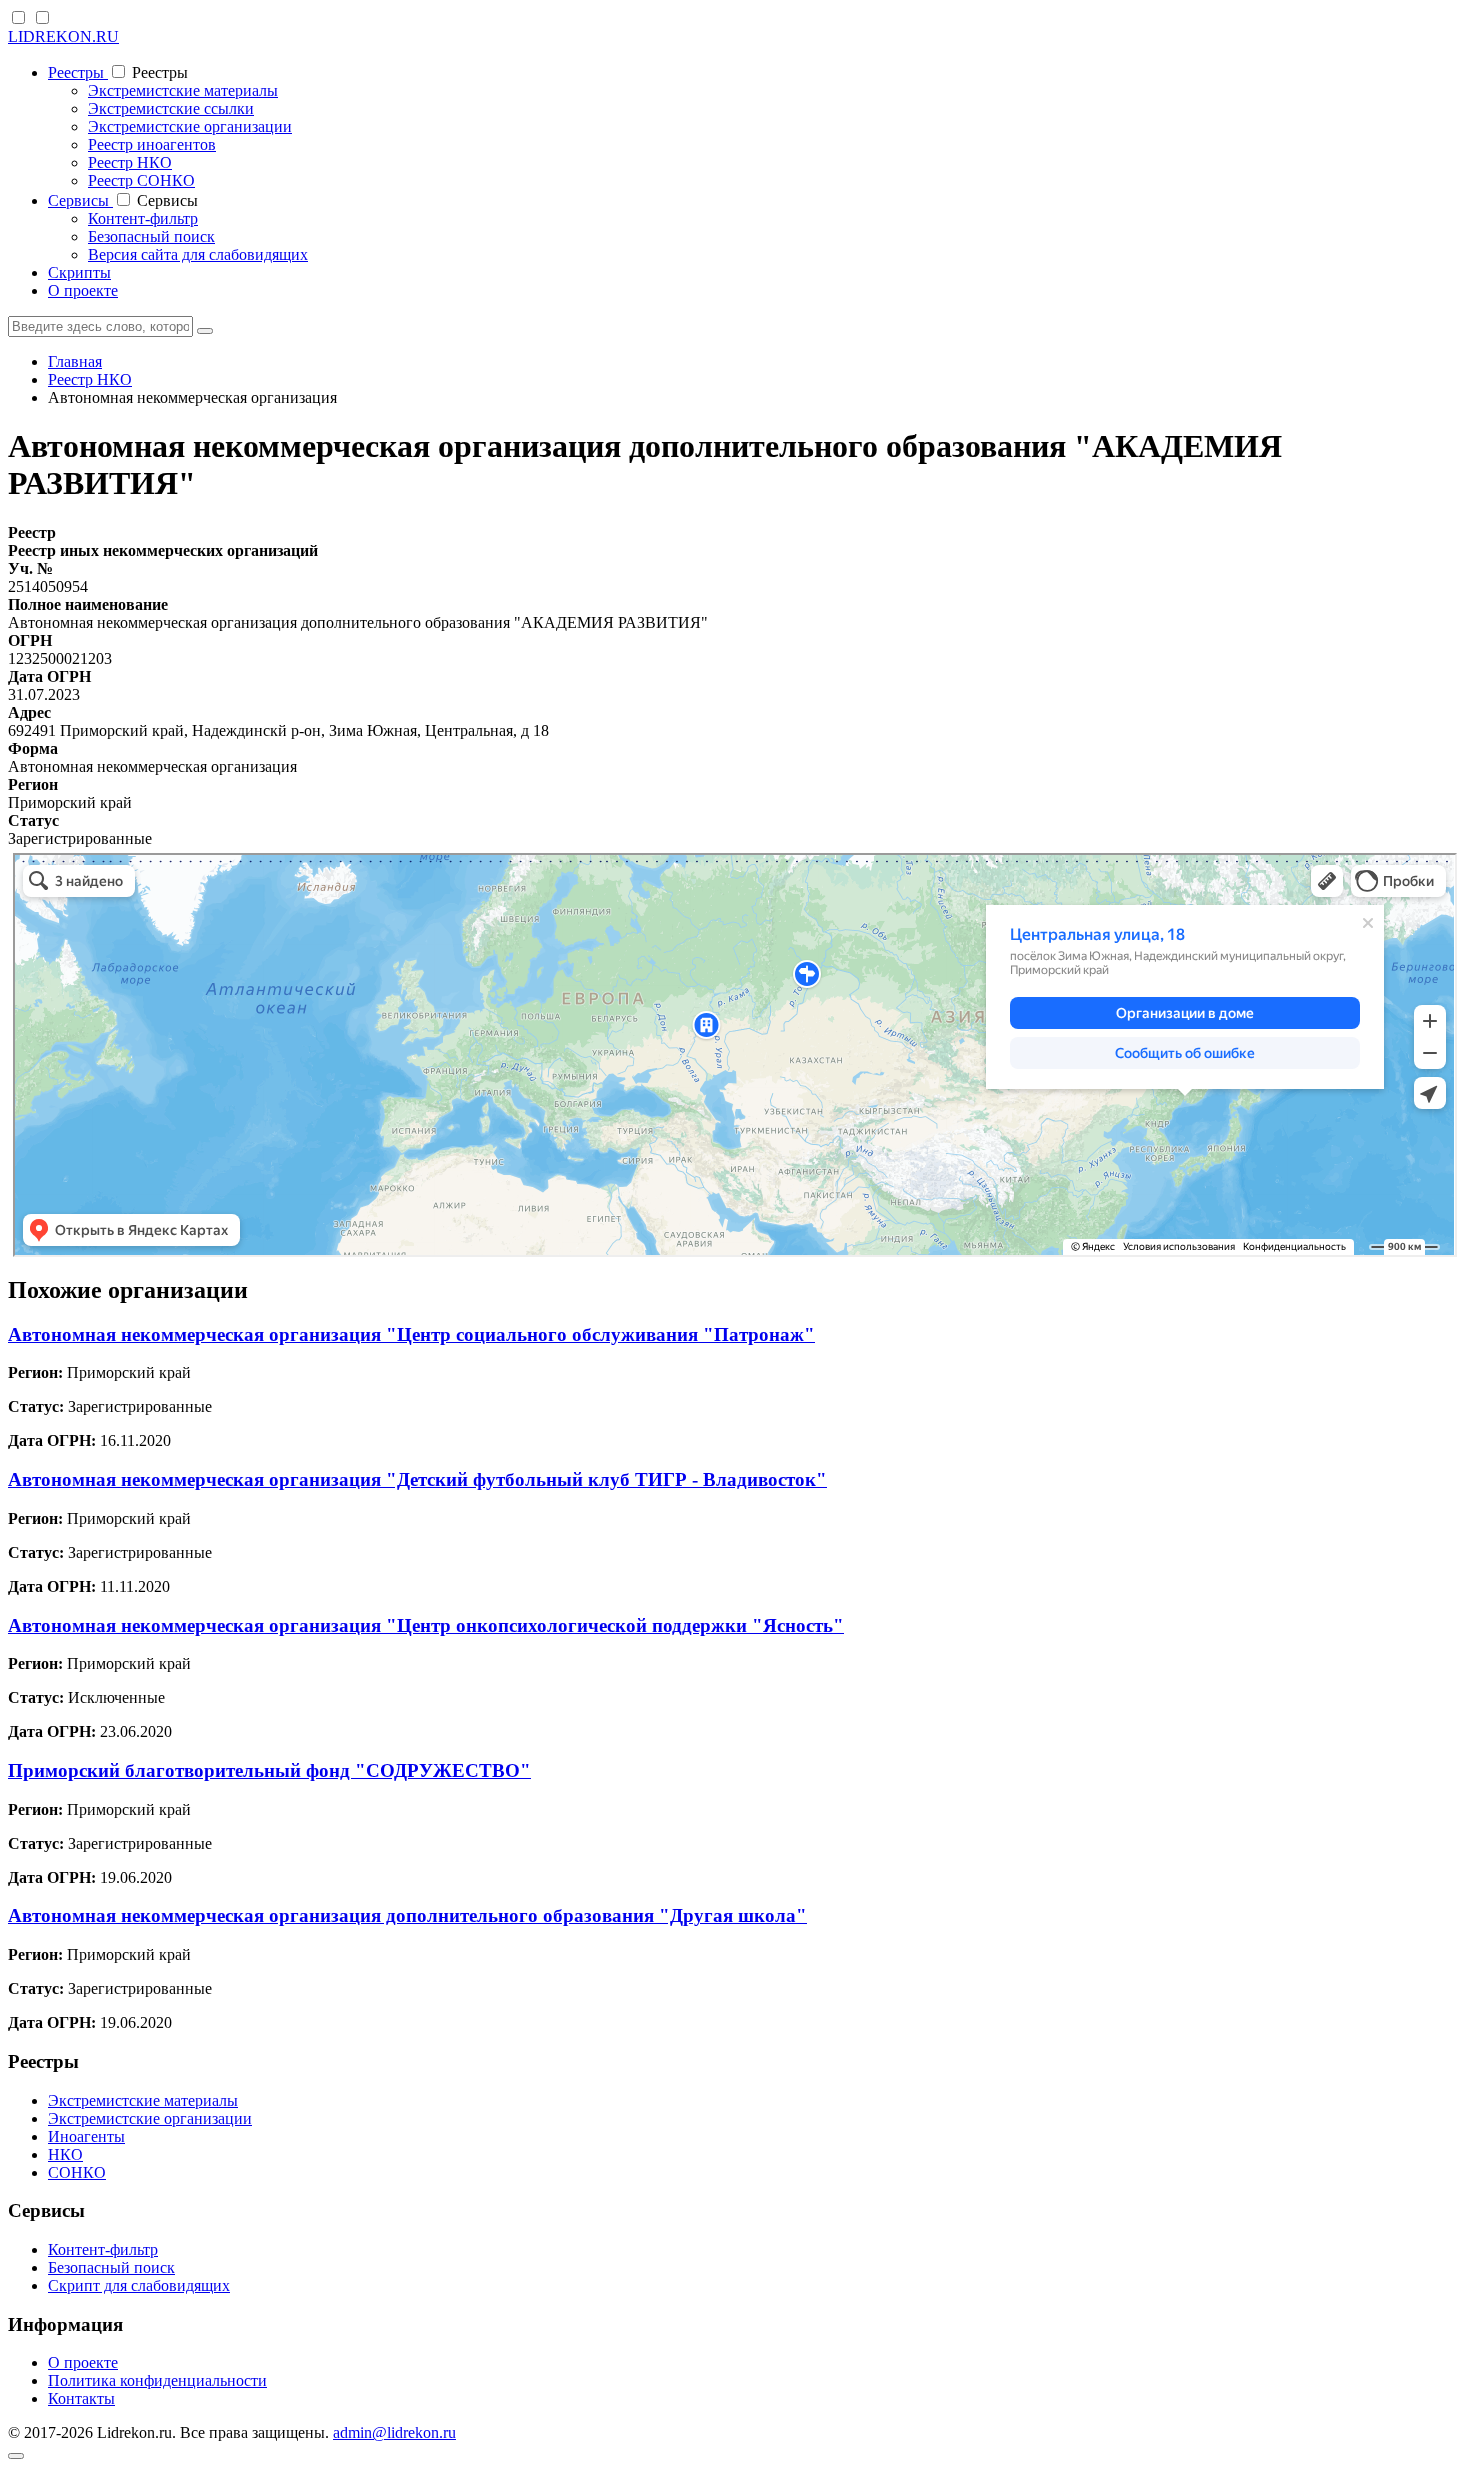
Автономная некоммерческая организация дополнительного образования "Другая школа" (407, 1915)
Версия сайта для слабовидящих (198, 254)
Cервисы (80, 200)
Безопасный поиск (151, 236)
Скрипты (79, 272)
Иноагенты (86, 2136)
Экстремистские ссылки (171, 108)
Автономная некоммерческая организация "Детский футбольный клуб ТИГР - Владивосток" (417, 1479)
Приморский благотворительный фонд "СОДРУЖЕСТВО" (269, 1770)
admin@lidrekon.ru (394, 2432)
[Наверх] (16, 2456)
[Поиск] (205, 331)
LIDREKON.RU (63, 36)
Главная (75, 361)
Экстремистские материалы (183, 90)
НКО (65, 2154)
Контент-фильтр (143, 218)
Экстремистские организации (190, 126)
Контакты (81, 2398)
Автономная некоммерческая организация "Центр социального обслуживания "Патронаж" (411, 1334)
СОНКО (77, 2172)
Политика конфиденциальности (157, 2380)
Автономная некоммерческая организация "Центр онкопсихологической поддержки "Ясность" (426, 1625)
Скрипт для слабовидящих (139, 2285)
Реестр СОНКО (141, 180)
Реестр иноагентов (152, 144)
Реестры (78, 72)
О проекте (83, 290)
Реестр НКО (130, 162)
